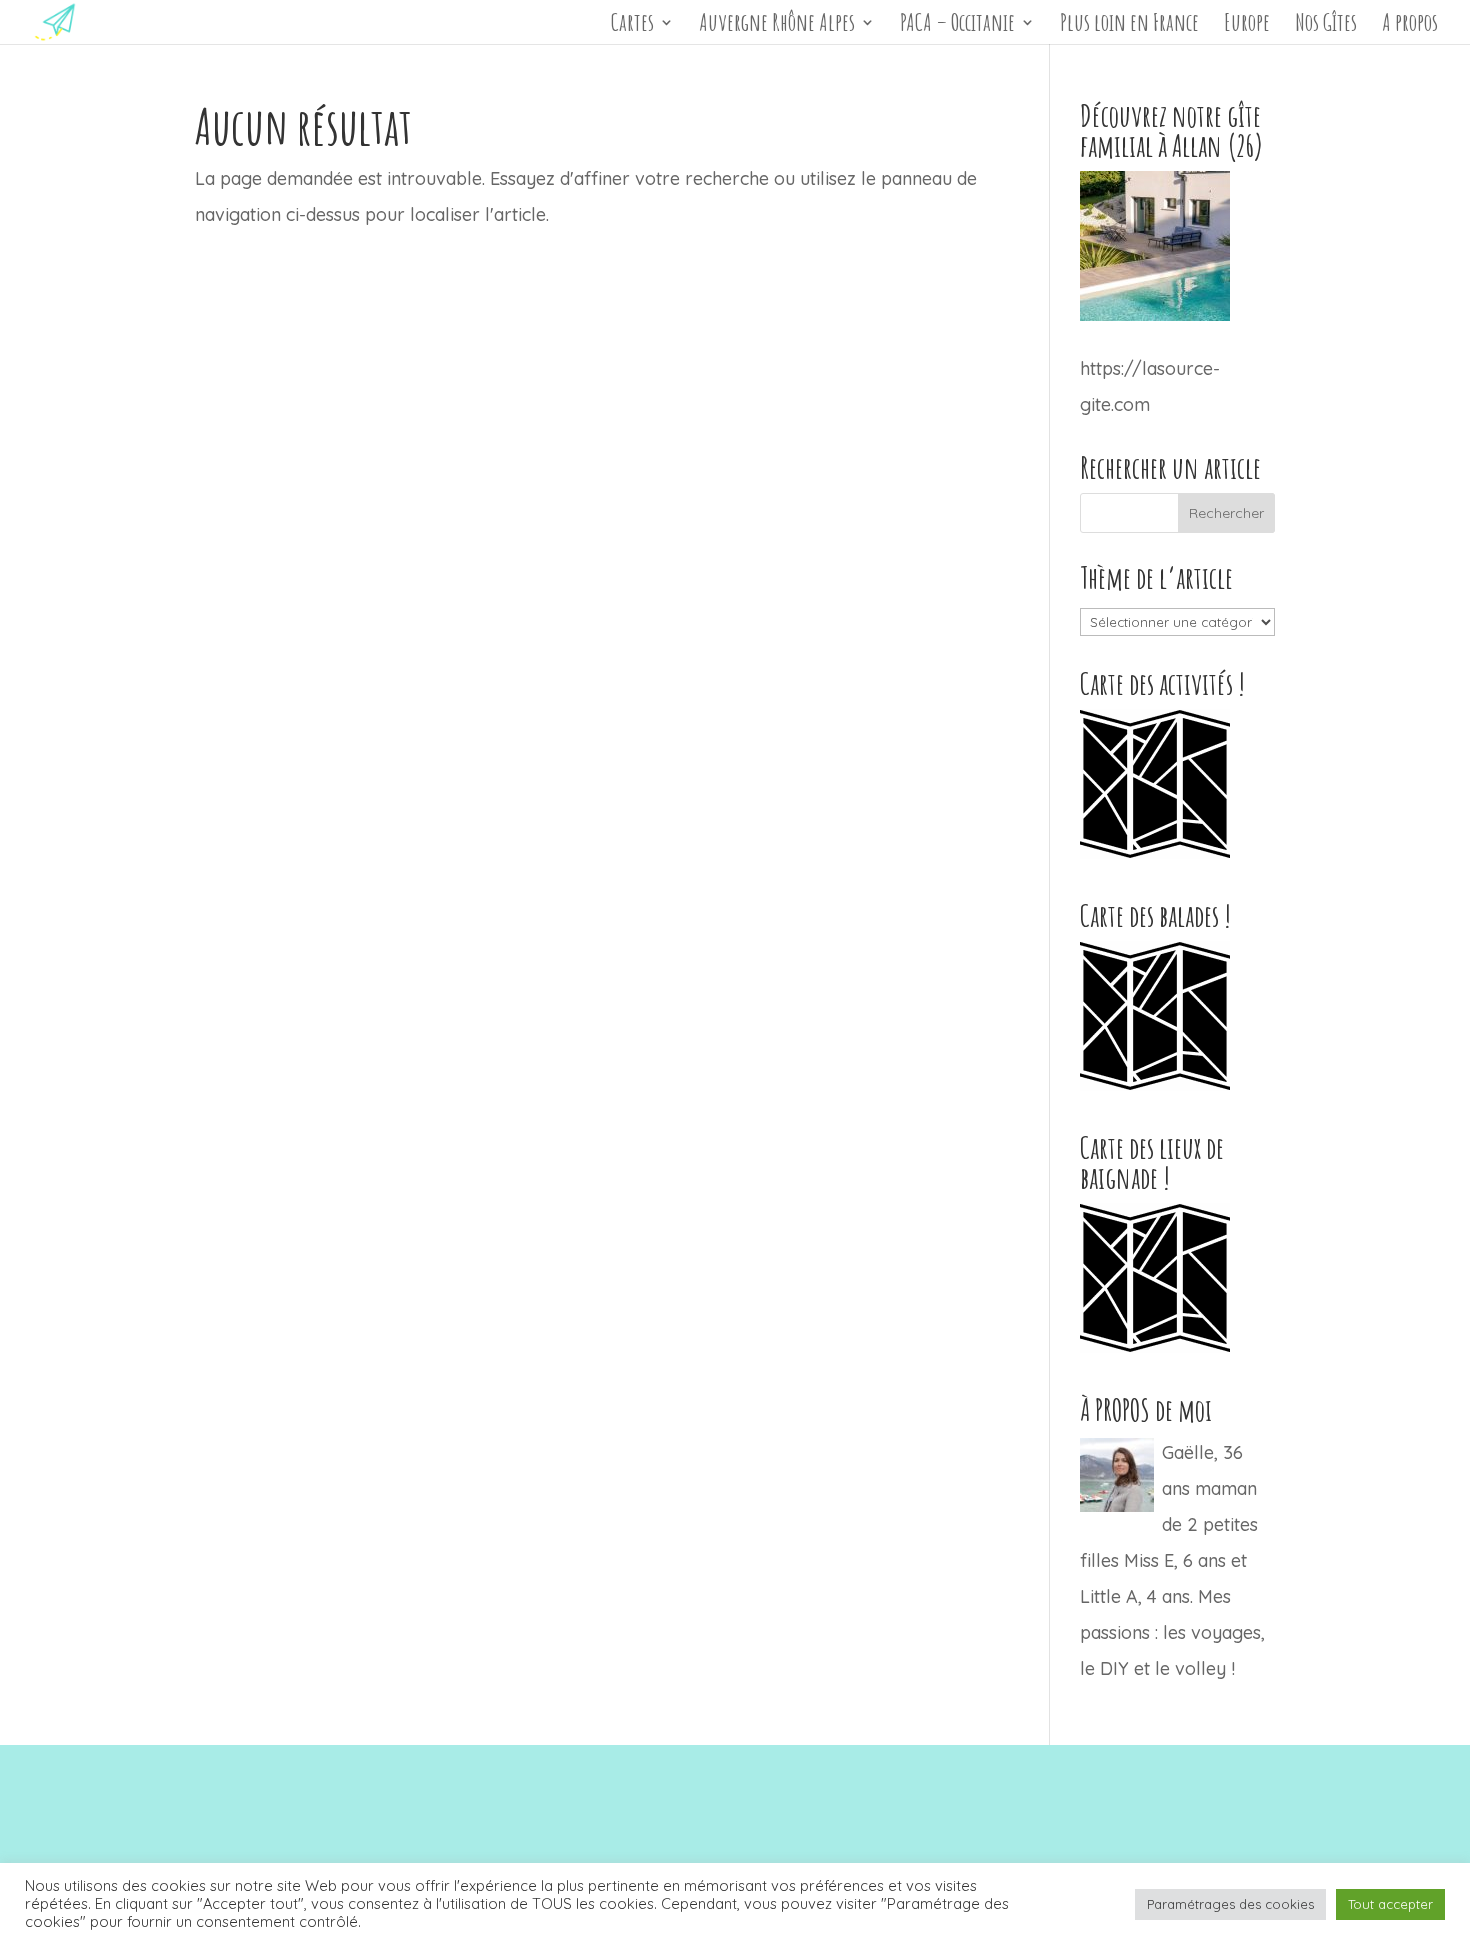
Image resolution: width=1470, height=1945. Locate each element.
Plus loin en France (1129, 26)
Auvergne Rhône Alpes (777, 26)
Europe (1247, 26)
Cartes (632, 26)
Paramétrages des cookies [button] (1230, 1904)
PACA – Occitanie (957, 26)
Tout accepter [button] (1390, 1904)
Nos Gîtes (1326, 26)
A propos (1410, 26)
